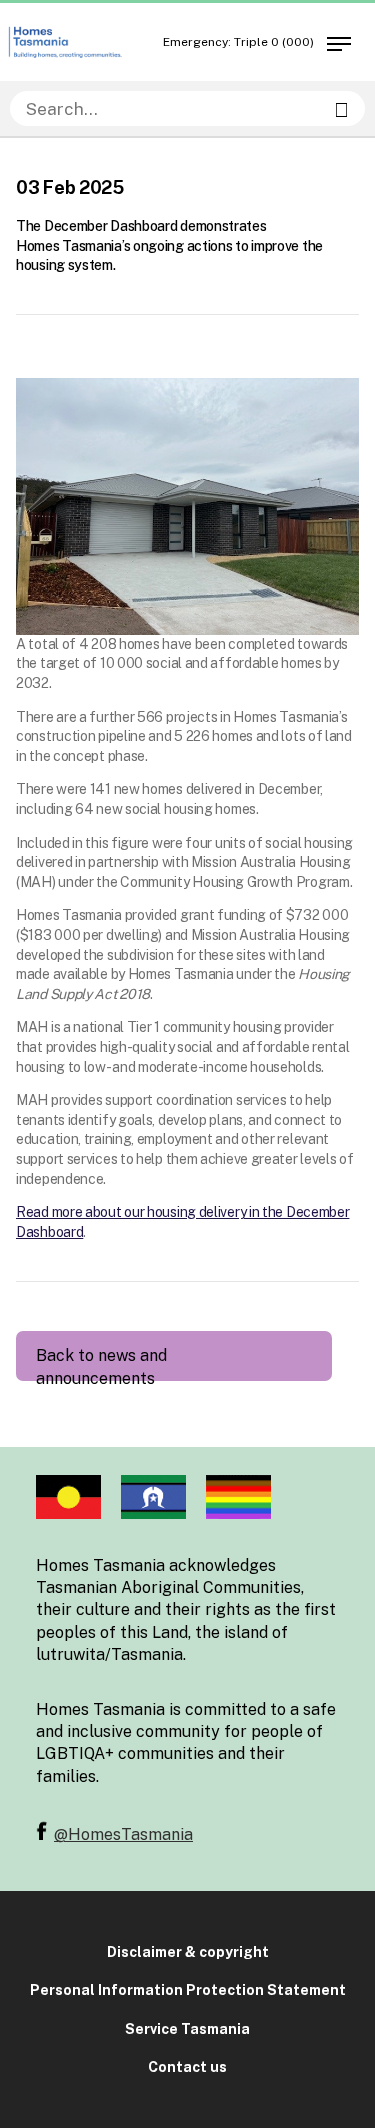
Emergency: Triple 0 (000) (238, 42)
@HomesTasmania (123, 1834)
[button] (337, 39)
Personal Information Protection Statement (188, 1990)
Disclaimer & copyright (188, 1952)
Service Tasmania (187, 2029)
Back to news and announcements (101, 1363)
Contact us (187, 2067)
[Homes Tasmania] (65, 42)
